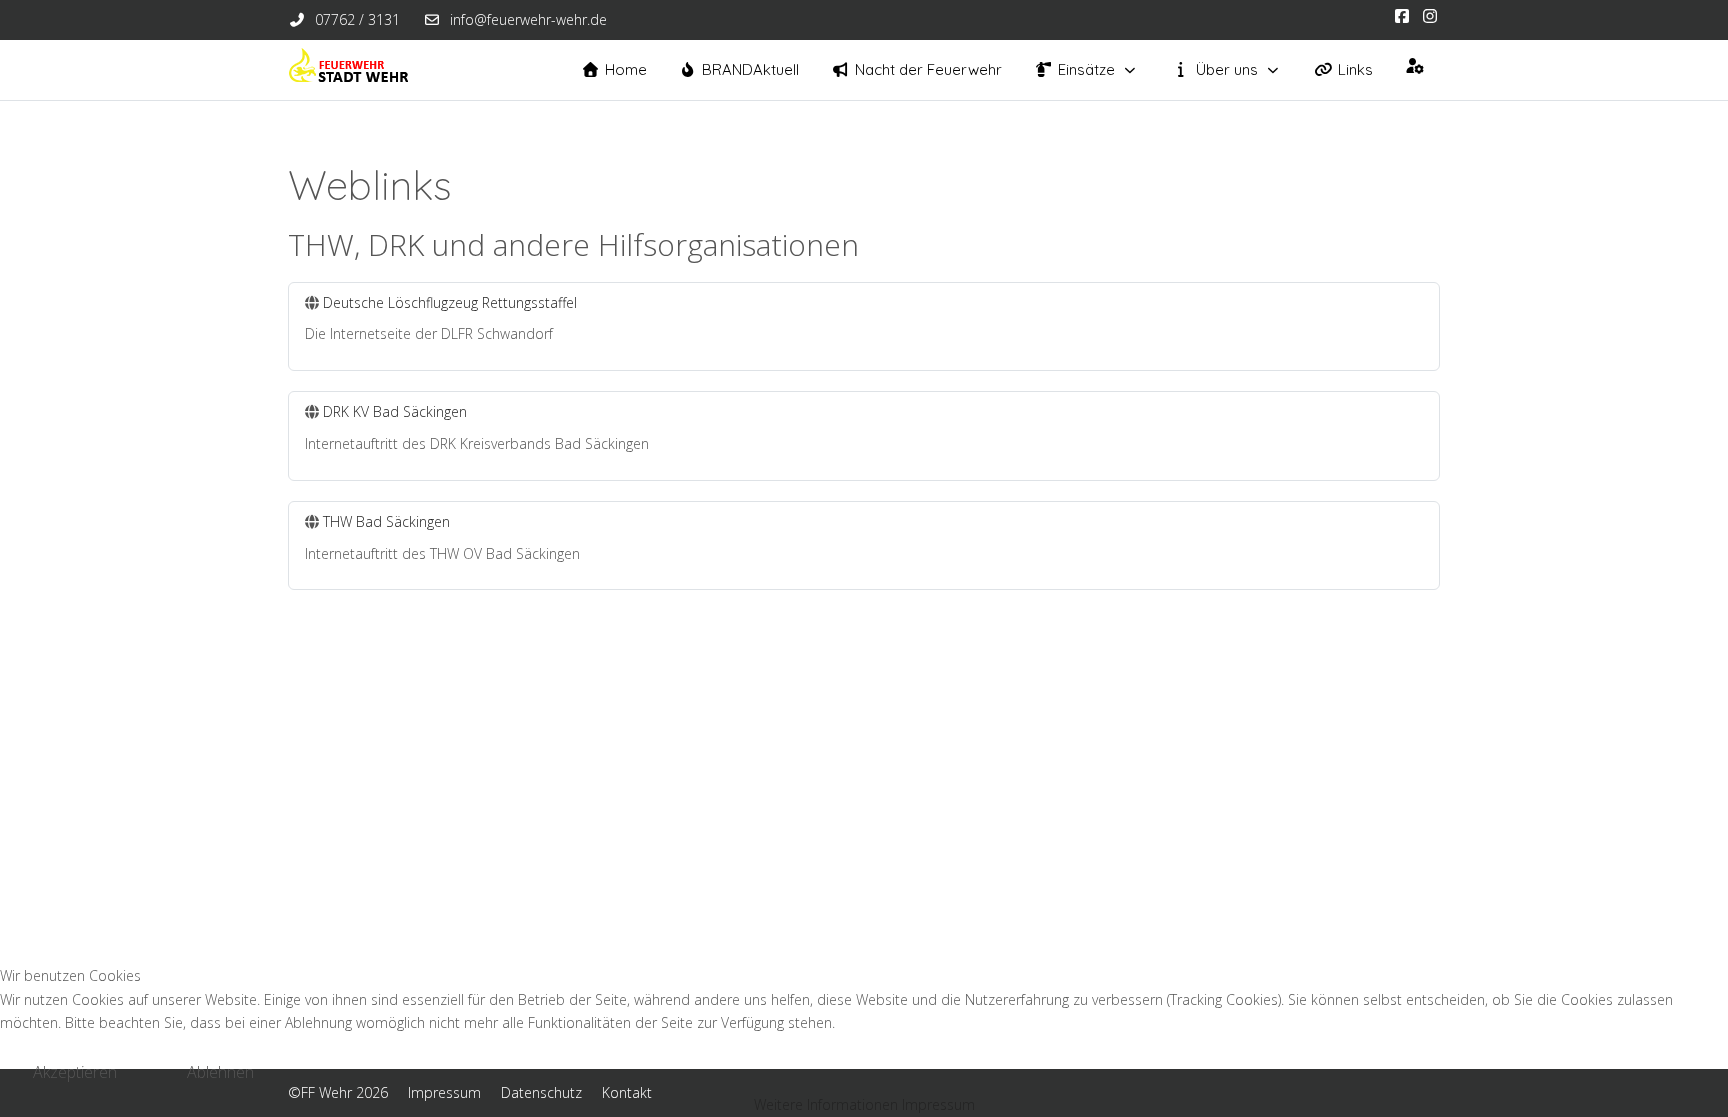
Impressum (938, 1104)
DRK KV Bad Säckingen (395, 411)
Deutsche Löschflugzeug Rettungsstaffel (450, 302)
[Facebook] (1402, 16)
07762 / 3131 (357, 19)
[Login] (1414, 65)
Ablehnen (220, 1072)
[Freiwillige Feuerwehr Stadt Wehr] (348, 70)
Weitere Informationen (826, 1104)
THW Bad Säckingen (386, 521)
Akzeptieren (75, 1072)
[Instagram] (1430, 16)
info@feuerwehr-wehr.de (528, 19)
